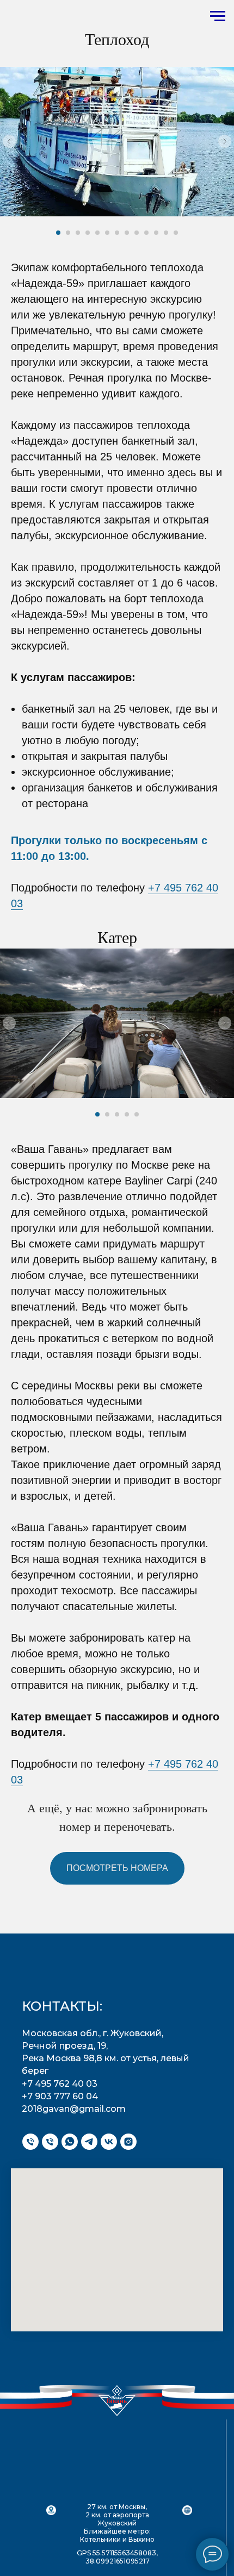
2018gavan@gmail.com (74, 2109)
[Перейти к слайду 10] (146, 233)
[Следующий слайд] (225, 141)
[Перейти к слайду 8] (127, 233)
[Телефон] (30, 2142)
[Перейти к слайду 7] (117, 233)
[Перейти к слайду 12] (166, 233)
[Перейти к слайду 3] (78, 233)
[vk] (109, 2142)
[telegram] (89, 2142)
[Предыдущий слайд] (9, 141)
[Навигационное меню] (218, 16)
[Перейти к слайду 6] (107, 233)
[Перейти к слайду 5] (97, 233)
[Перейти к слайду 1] (58, 233)
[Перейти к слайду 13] (176, 233)
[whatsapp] (70, 2142)
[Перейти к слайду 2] (68, 233)
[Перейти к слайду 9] (137, 233)
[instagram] (128, 2142)
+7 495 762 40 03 (60, 2084)
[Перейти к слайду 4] (88, 233)
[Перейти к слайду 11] (156, 233)
